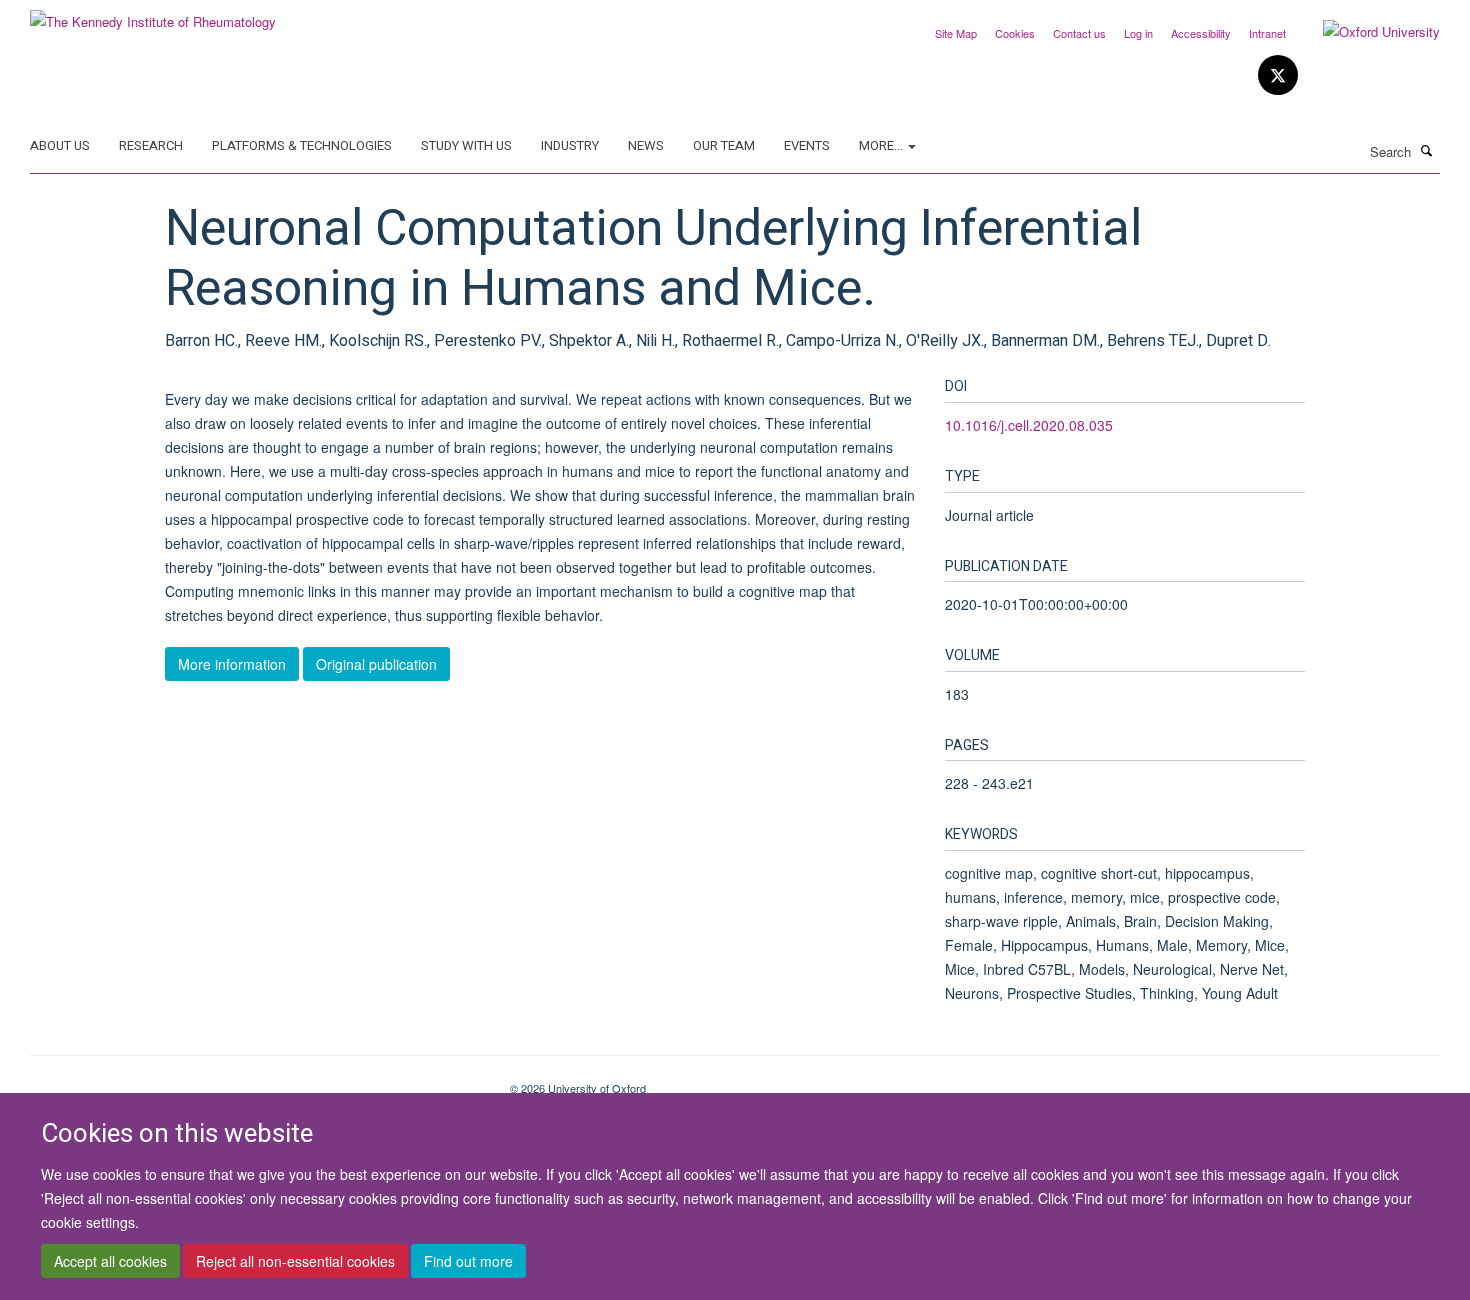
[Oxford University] (1366, 32)
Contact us (1079, 33)
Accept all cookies (110, 1261)
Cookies (1015, 33)
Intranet (1267, 33)
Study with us (466, 145)
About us (60, 145)
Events (807, 145)
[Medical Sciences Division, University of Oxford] (255, 1081)
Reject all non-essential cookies (295, 1261)
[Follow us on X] (1278, 75)
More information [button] (232, 664)
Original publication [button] (376, 664)
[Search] (1427, 150)
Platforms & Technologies (302, 145)
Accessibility (1201, 33)
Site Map (956, 33)
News (646, 145)
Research (151, 145)
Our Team (724, 145)
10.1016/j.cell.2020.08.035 (1029, 425)
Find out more (468, 1261)
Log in (1138, 33)
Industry (570, 145)
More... (882, 145)
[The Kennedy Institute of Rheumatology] (153, 14)
